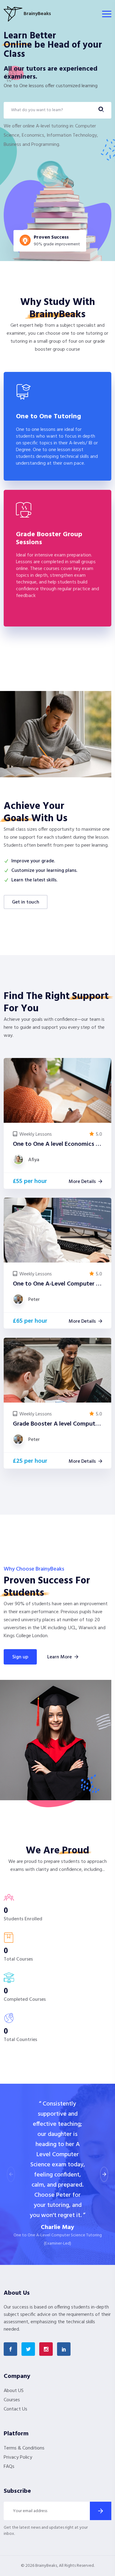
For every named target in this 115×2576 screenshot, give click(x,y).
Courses (12, 2400)
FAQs (9, 2467)
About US (14, 2391)
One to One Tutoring (48, 417)
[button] (104, 2174)
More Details (82, 1182)
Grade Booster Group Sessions (49, 539)
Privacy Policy (18, 2457)
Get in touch (26, 902)
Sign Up (20, 1657)
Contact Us (15, 2409)
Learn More (59, 1657)
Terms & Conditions (24, 2448)
